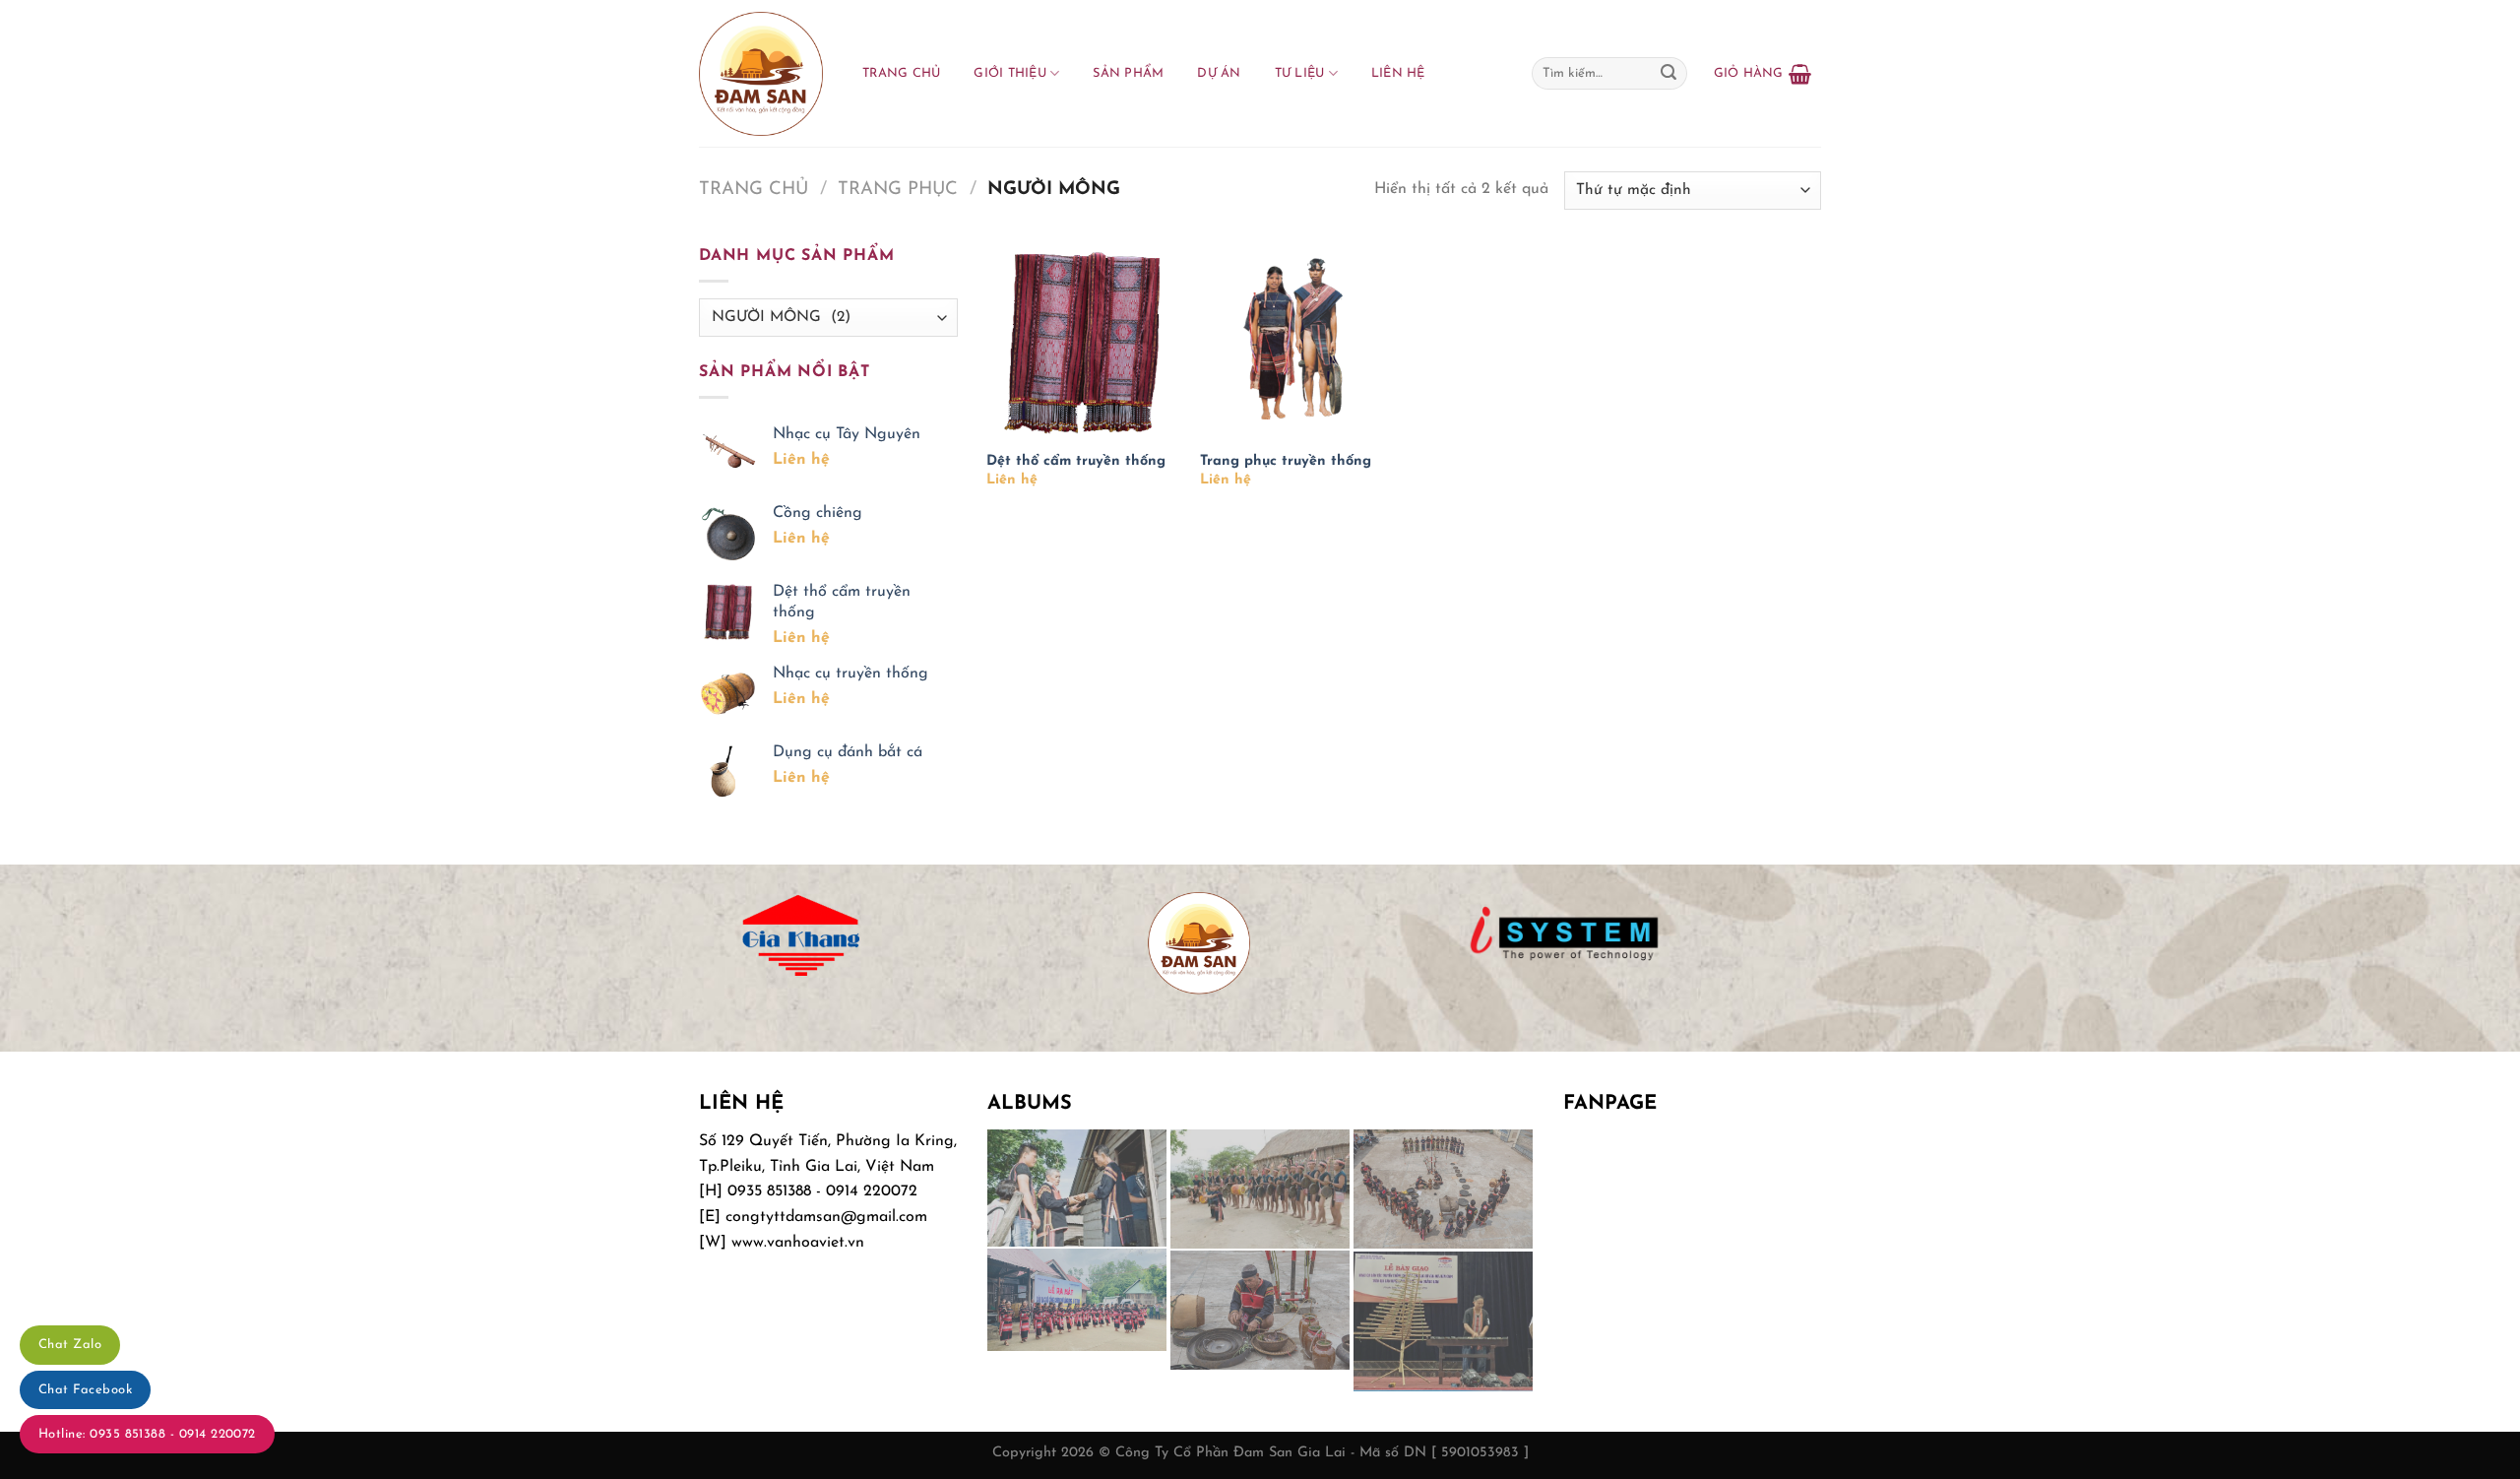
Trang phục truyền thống (1286, 461)
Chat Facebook (85, 1390)
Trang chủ (901, 73)
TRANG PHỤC (898, 190)
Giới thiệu (1010, 73)
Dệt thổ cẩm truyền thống (1076, 461)
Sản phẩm (1128, 73)
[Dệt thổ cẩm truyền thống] (1083, 341)
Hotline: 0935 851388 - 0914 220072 (147, 1434)
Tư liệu (1300, 73)
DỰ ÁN (1219, 73)
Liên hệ (1398, 73)
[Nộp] (1669, 74)
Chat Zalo (70, 1345)
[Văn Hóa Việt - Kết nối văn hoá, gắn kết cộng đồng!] (761, 74)
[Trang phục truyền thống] (1297, 341)
